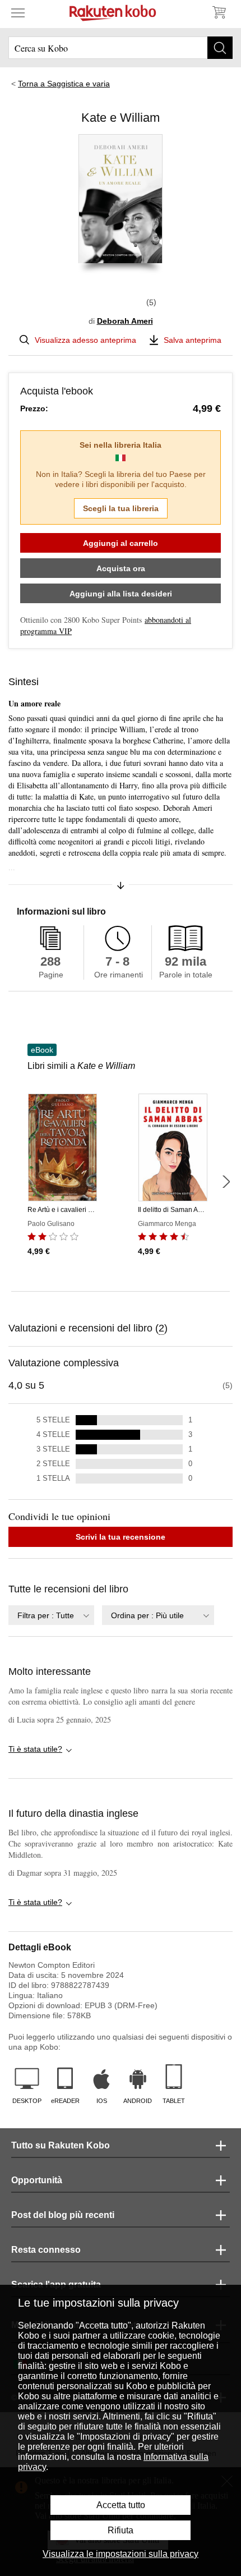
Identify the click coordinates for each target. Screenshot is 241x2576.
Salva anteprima (193, 340)
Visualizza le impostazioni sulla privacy (121, 2554)
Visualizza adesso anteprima (85, 340)
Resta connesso (46, 2250)
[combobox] (51, 1615)
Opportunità (37, 2180)
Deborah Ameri (125, 321)
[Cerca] (220, 48)
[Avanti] (226, 1182)
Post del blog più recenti (63, 2215)
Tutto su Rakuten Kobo (61, 2145)
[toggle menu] (18, 12)
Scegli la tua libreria (121, 508)
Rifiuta (121, 2530)
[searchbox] (121, 48)
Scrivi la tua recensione (121, 1537)
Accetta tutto (121, 2505)
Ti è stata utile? (35, 1749)
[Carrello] (219, 12)
